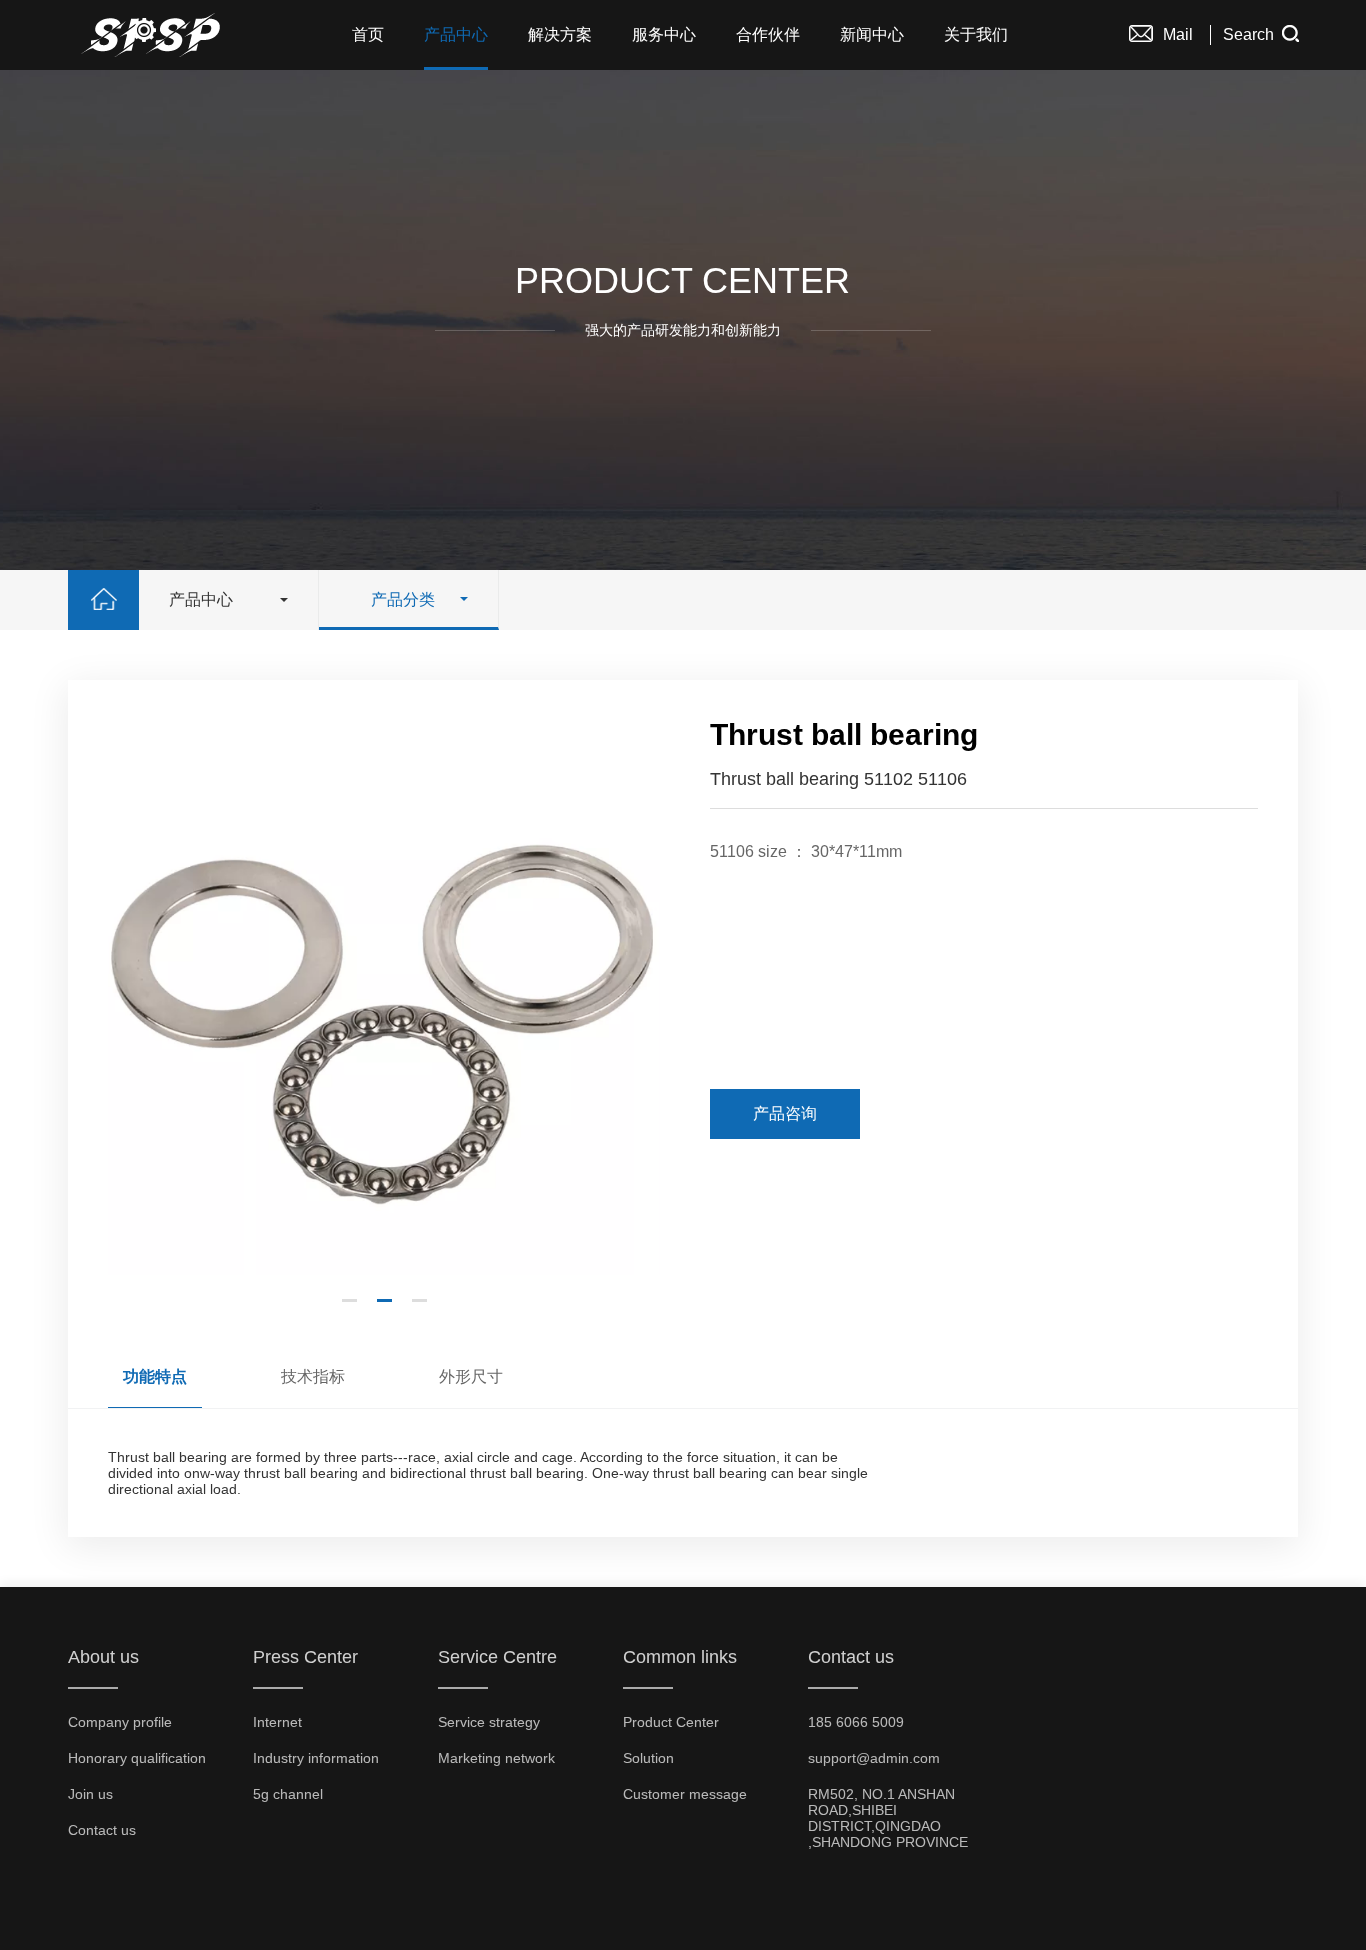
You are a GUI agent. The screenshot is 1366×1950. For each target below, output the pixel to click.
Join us (90, 1794)
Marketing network (496, 1758)
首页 (368, 34)
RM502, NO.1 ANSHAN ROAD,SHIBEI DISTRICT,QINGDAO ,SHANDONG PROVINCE (888, 1818)
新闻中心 (872, 34)
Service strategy (489, 1722)
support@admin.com (874, 1758)
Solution (648, 1758)
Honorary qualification (137, 1758)
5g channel (288, 1794)
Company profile (120, 1722)
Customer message (685, 1794)
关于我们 (976, 34)
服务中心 (664, 34)
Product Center (671, 1722)
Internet (277, 1722)
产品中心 (456, 34)
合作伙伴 (768, 34)
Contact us (102, 1830)
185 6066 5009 (856, 1722)
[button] (349, 1300)
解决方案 (560, 34)
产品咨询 (785, 1113)
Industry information (316, 1758)
